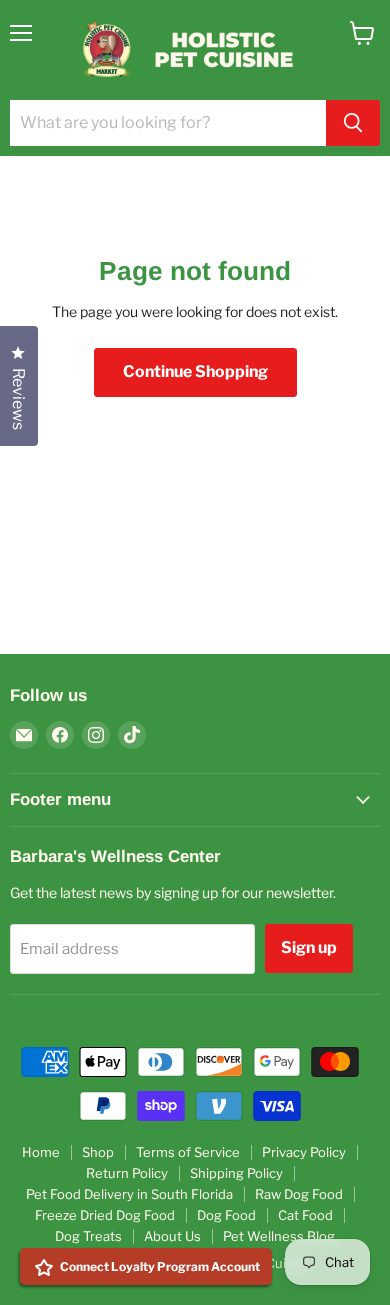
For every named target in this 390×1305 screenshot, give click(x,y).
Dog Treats (88, 1236)
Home (41, 1152)
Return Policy (127, 1173)
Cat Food (305, 1215)
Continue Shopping (195, 371)
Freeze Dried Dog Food (105, 1215)
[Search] (353, 123)
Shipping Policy (236, 1173)
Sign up (309, 947)
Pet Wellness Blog (279, 1236)
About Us (172, 1236)
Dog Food (226, 1215)
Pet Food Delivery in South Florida (129, 1194)
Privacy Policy (304, 1152)
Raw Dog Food (299, 1194)
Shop (98, 1152)
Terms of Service (188, 1152)
